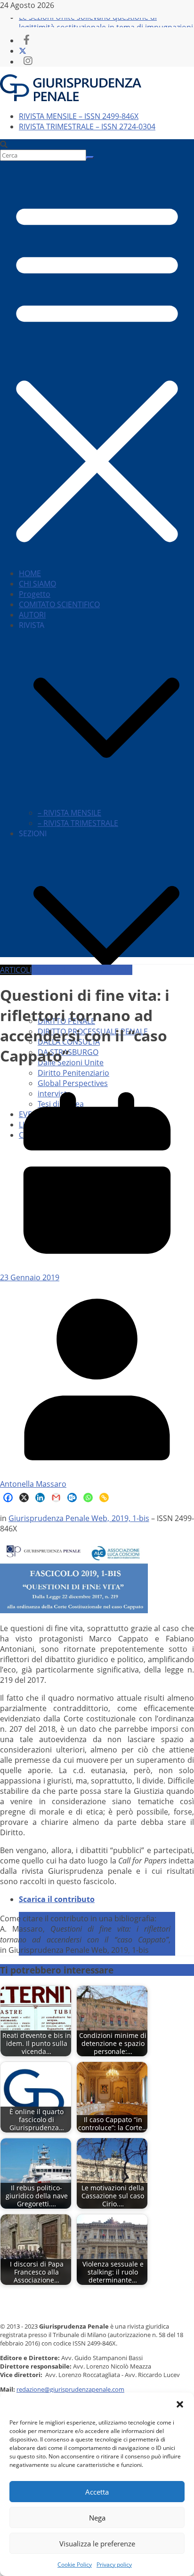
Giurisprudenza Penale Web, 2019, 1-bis (79, 1518)
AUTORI (32, 615)
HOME (30, 573)
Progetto (35, 594)
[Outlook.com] (72, 1498)
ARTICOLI (16, 970)
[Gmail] (56, 1498)
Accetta (97, 2492)
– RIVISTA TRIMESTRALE (78, 823)
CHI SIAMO (37, 584)
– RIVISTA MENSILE (69, 813)
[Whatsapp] (88, 1498)
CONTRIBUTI (53, 970)
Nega (97, 2518)
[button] (180, 2404)
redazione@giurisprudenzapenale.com (70, 2389)
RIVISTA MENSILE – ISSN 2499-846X (79, 116)
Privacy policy (114, 2564)
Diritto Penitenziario (73, 1073)
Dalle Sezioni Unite (71, 1062)
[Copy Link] (104, 1498)
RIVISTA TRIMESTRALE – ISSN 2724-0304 (87, 127)
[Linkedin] (40, 1498)
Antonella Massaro (33, 1484)
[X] (24, 1498)
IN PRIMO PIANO (104, 970)
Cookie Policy (75, 2564)
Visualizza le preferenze (97, 2544)
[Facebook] (8, 1498)
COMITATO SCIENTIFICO (59, 604)
